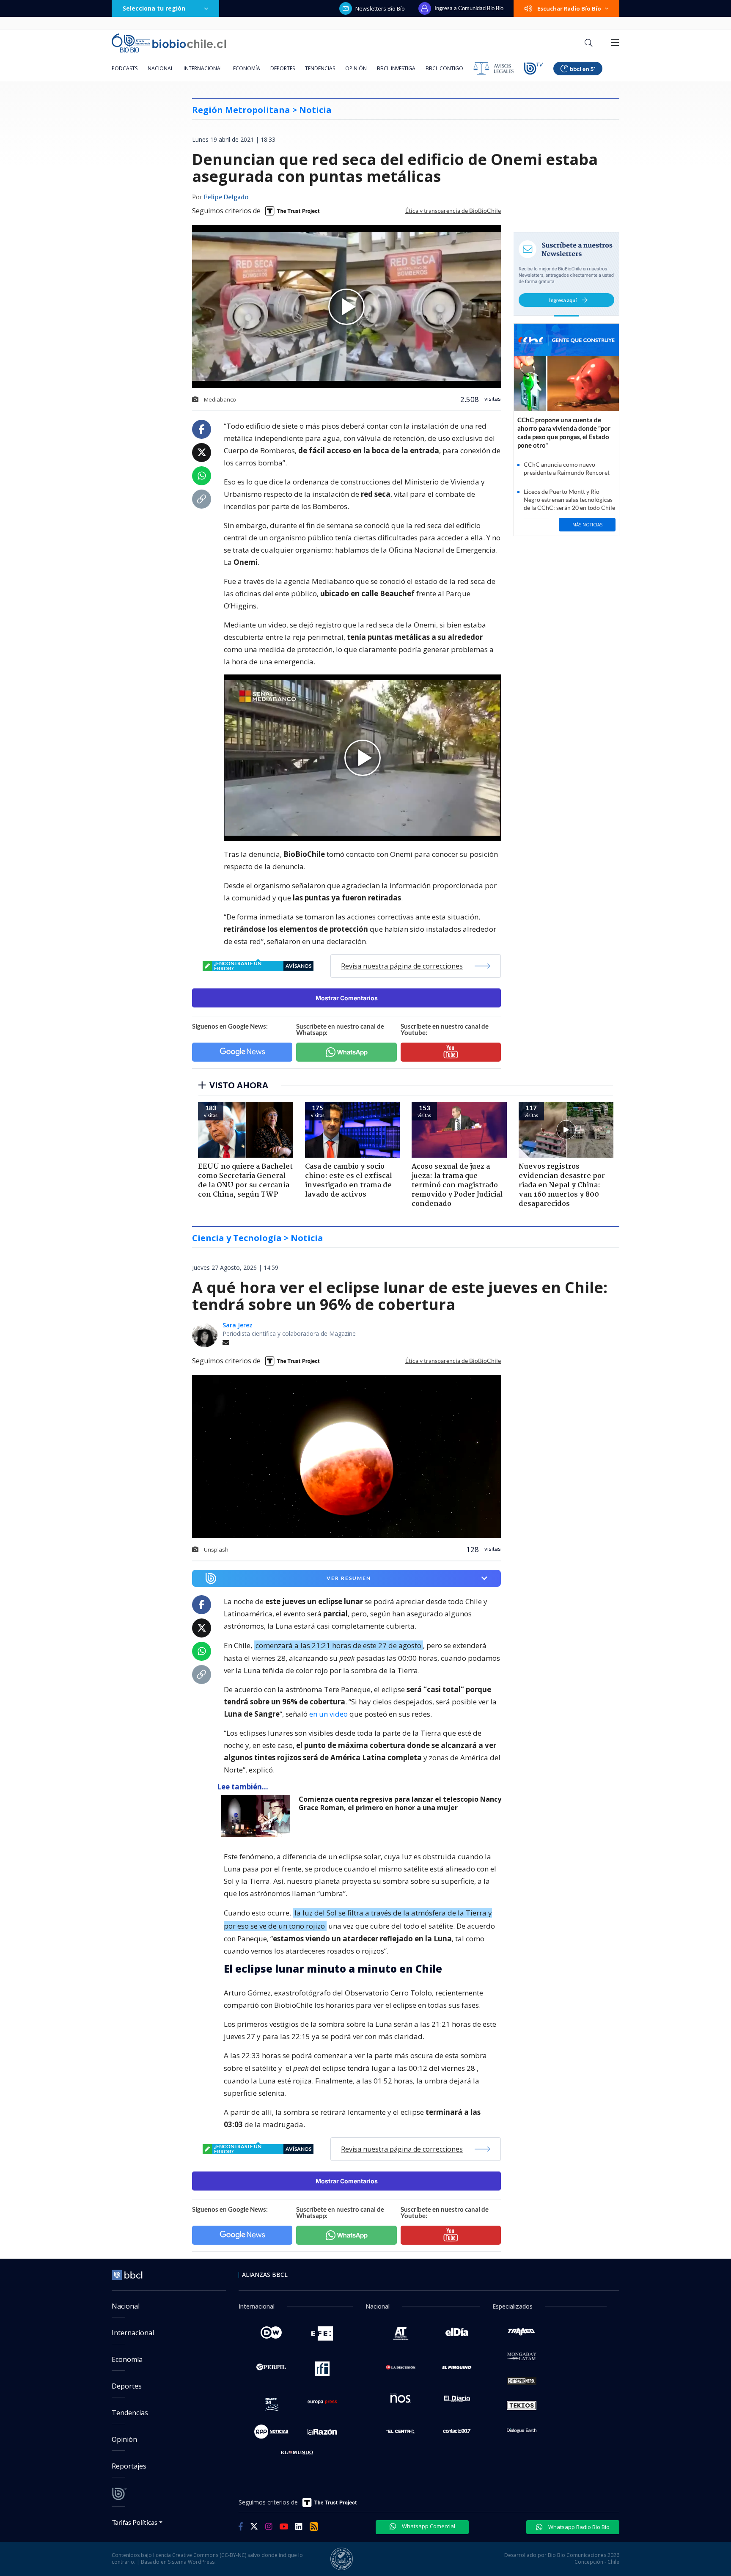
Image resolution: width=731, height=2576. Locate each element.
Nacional (161, 68)
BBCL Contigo (444, 68)
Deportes (283, 68)
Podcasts (125, 68)
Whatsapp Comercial (428, 2526)
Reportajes (129, 2466)
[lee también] (258, 1816)
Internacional (203, 68)
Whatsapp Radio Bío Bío (578, 2527)
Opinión (356, 68)
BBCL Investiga (396, 68)
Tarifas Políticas (135, 2522)
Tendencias (320, 68)
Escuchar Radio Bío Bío (569, 8)
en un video (328, 1714)
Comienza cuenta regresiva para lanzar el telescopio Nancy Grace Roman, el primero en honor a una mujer (400, 1804)
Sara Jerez (238, 1325)
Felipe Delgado (226, 198)
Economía (247, 68)
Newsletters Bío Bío (380, 8)
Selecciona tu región (154, 8)
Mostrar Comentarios (347, 998)
